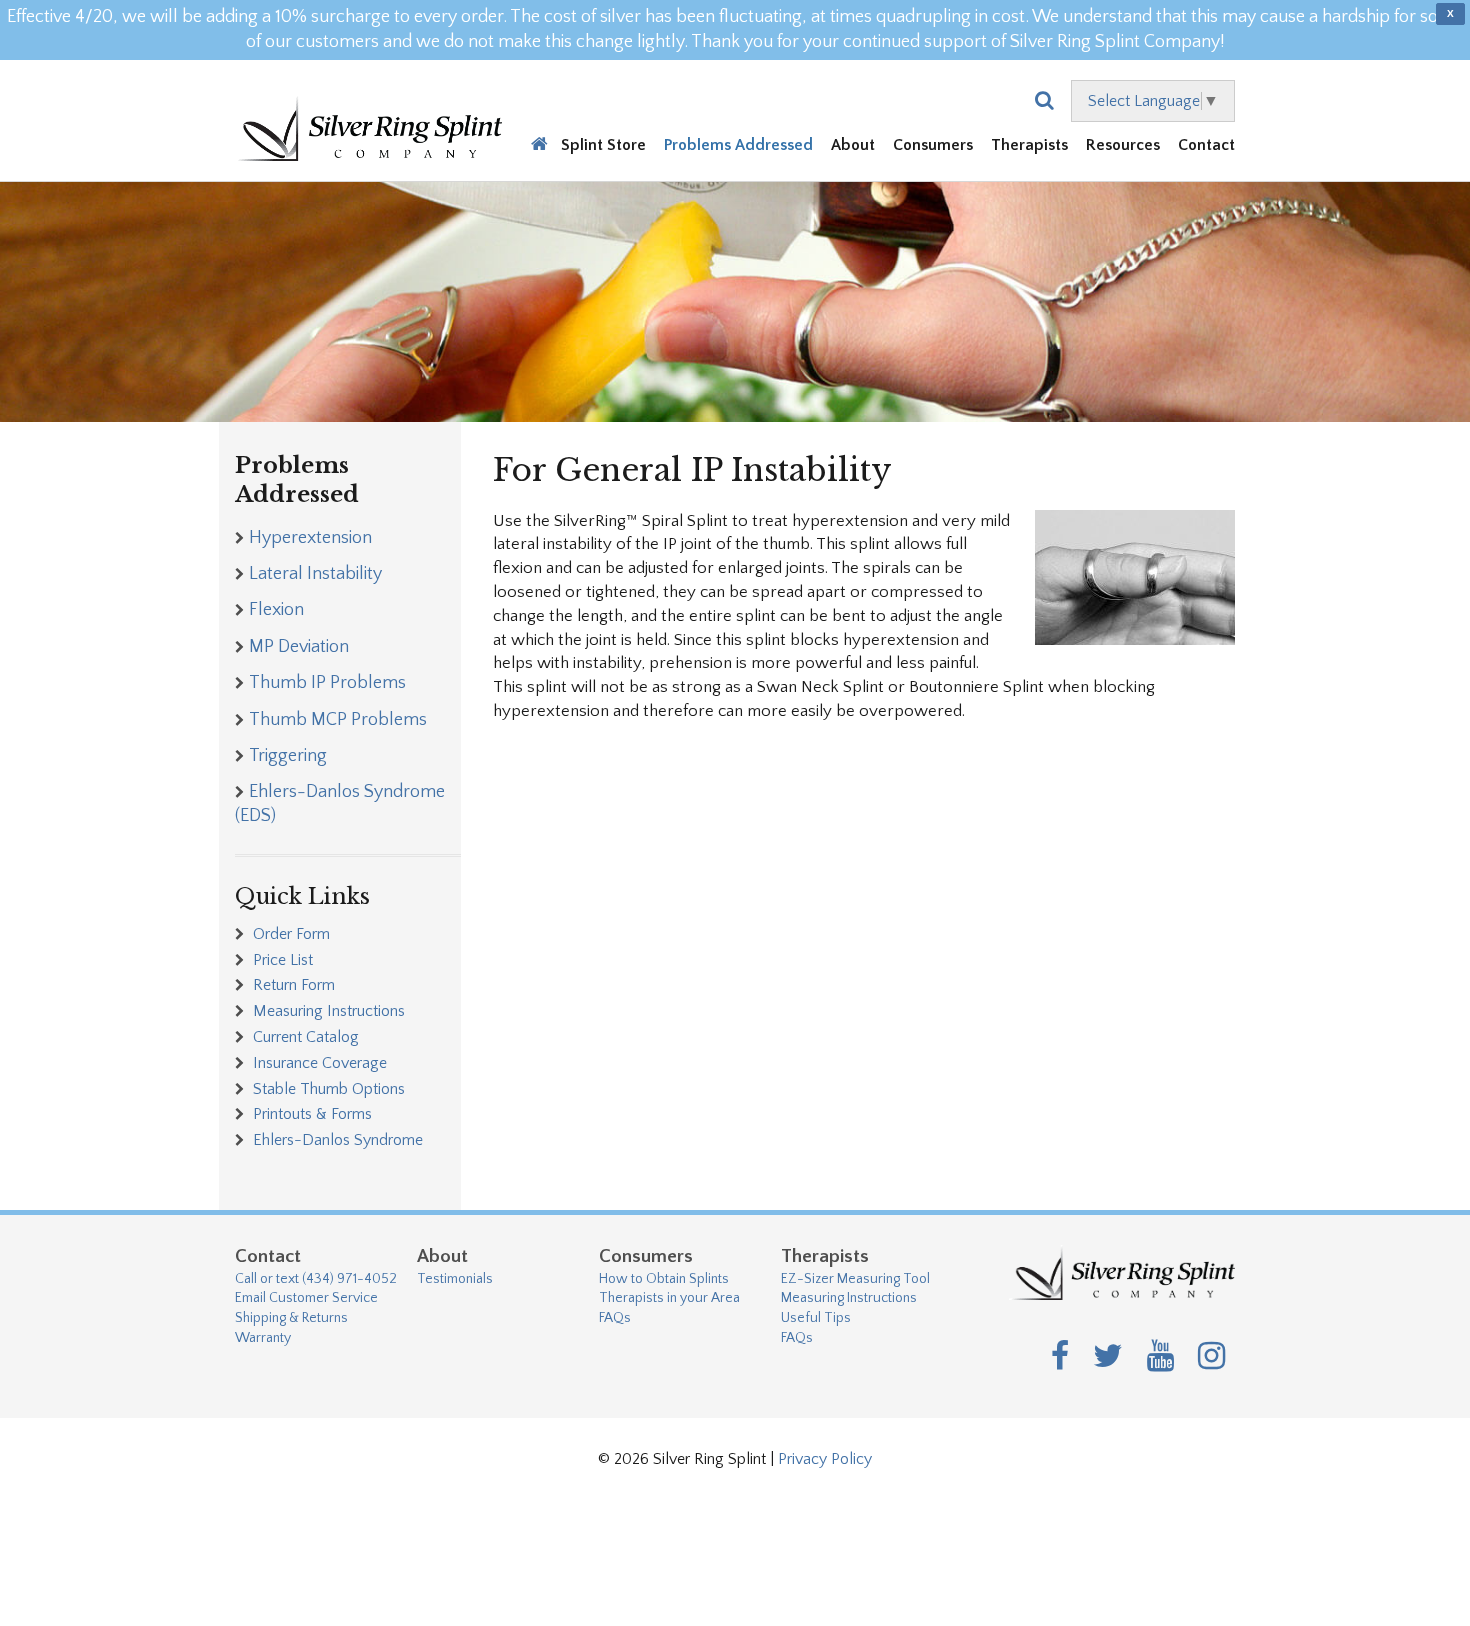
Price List (281, 960)
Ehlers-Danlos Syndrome (336, 1140)
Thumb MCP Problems (338, 720)
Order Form (289, 934)
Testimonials (455, 1279)
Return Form (292, 985)
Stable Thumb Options (327, 1089)
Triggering (288, 756)
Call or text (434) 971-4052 (316, 1279)
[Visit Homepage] (368, 120)
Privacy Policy (825, 1459)
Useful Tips (816, 1318)
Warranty (263, 1338)
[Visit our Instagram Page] (1211, 1357)
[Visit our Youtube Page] (1160, 1357)
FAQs (615, 1318)
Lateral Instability (315, 574)
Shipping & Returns (291, 1318)
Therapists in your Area (669, 1298)
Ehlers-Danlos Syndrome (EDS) (340, 803)
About (853, 147)
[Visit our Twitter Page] (1108, 1357)
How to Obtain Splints (664, 1279)
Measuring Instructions (327, 1011)
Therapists (1029, 147)
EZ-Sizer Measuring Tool (855, 1279)
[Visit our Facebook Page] (1060, 1357)
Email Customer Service (306, 1298)
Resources (1123, 147)
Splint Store (603, 147)
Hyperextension (310, 538)
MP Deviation (299, 647)
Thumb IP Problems (327, 683)
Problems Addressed (738, 147)
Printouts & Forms (310, 1114)
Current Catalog (304, 1037)
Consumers (933, 147)
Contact (1206, 147)
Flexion (276, 610)
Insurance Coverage (318, 1063)
